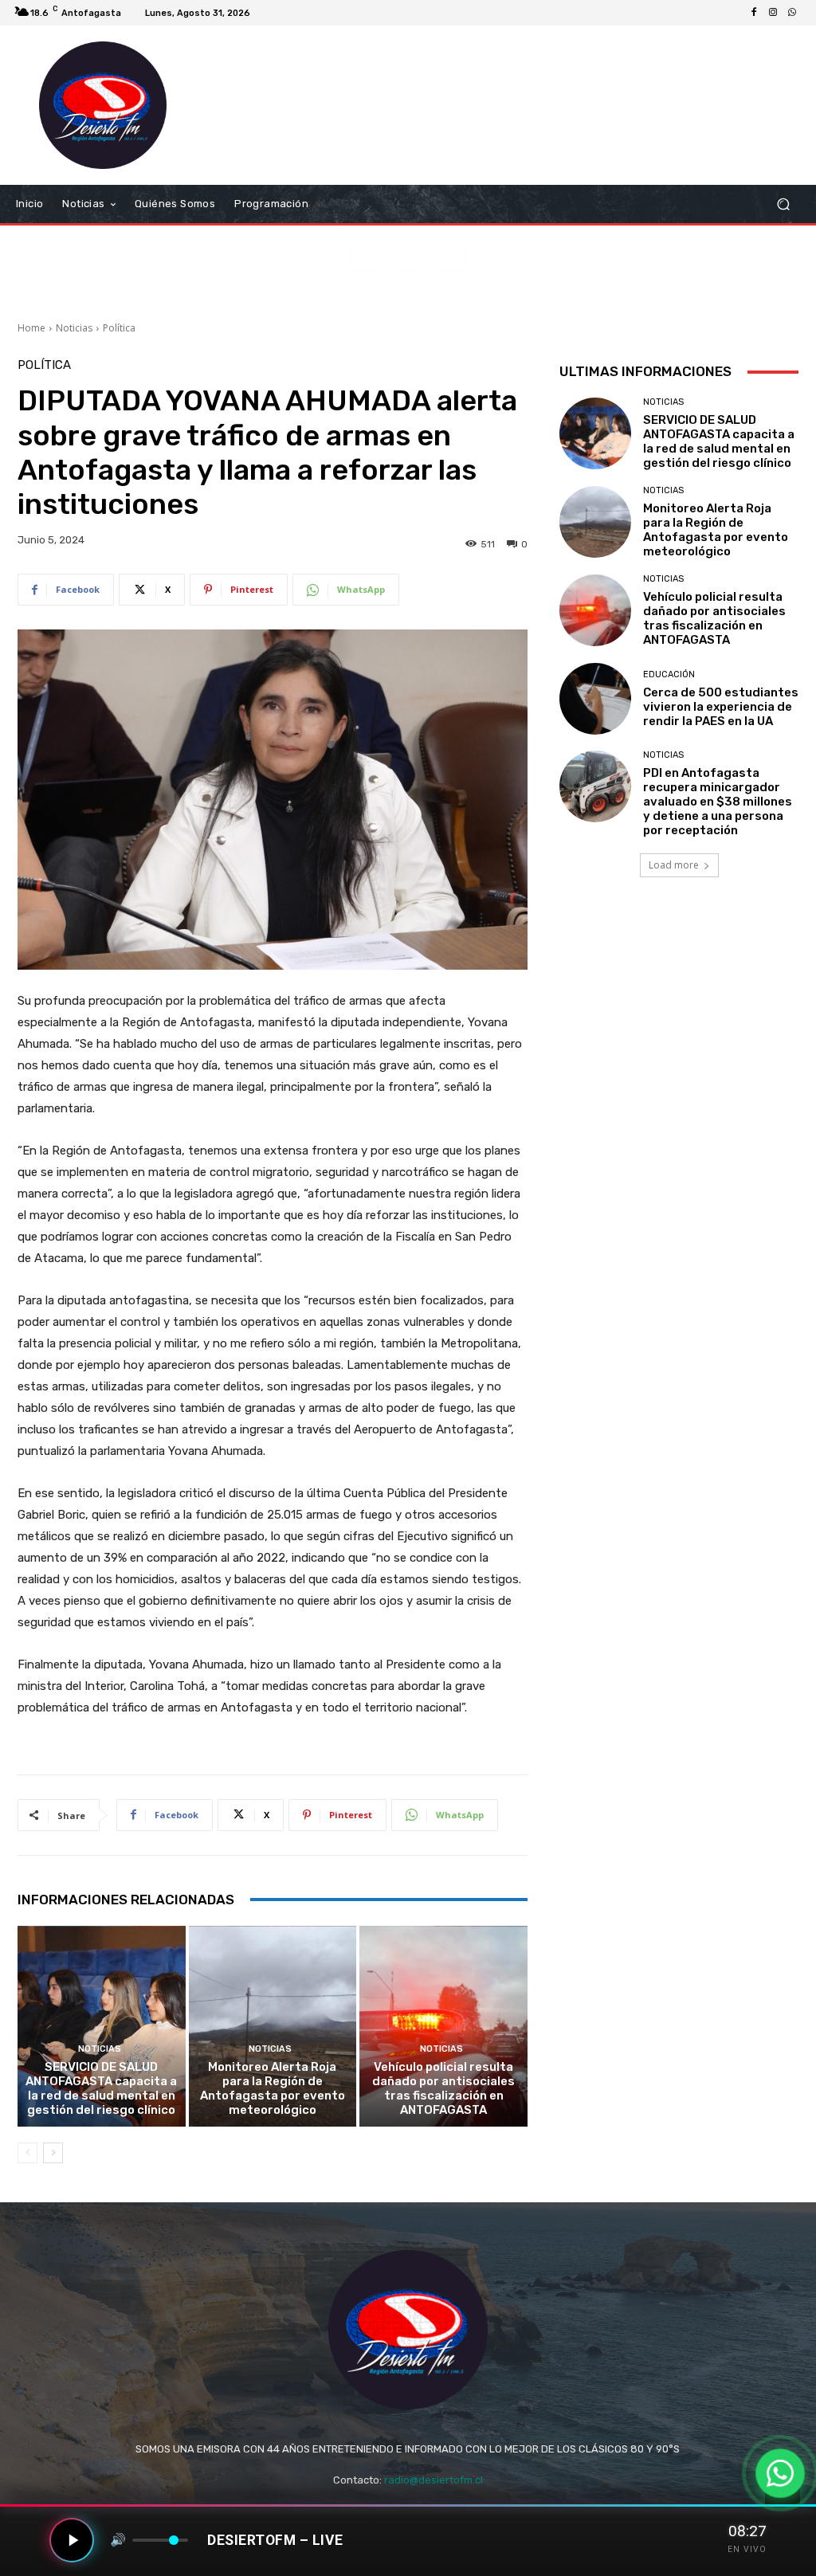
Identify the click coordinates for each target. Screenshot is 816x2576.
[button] (783, 204)
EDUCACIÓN (669, 674)
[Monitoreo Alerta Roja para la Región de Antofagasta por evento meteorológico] (273, 2027)
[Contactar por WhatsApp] (780, 2473)
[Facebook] (754, 13)
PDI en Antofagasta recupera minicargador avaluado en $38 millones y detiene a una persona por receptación (718, 802)
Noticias (74, 328)
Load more (674, 865)
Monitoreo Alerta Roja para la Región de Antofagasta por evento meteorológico (273, 2088)
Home (31, 328)
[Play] (72, 2540)
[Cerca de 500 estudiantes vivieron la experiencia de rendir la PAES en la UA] (595, 699)
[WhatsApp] (792, 13)
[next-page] (53, 2153)
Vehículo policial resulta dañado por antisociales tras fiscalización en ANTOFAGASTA (443, 2088)
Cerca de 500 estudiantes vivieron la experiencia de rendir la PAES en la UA (721, 707)
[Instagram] (773, 13)
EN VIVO (747, 2549)
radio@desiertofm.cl (433, 2480)
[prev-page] (27, 2153)
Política (119, 328)
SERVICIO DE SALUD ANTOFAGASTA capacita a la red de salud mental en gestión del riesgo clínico (101, 2088)
